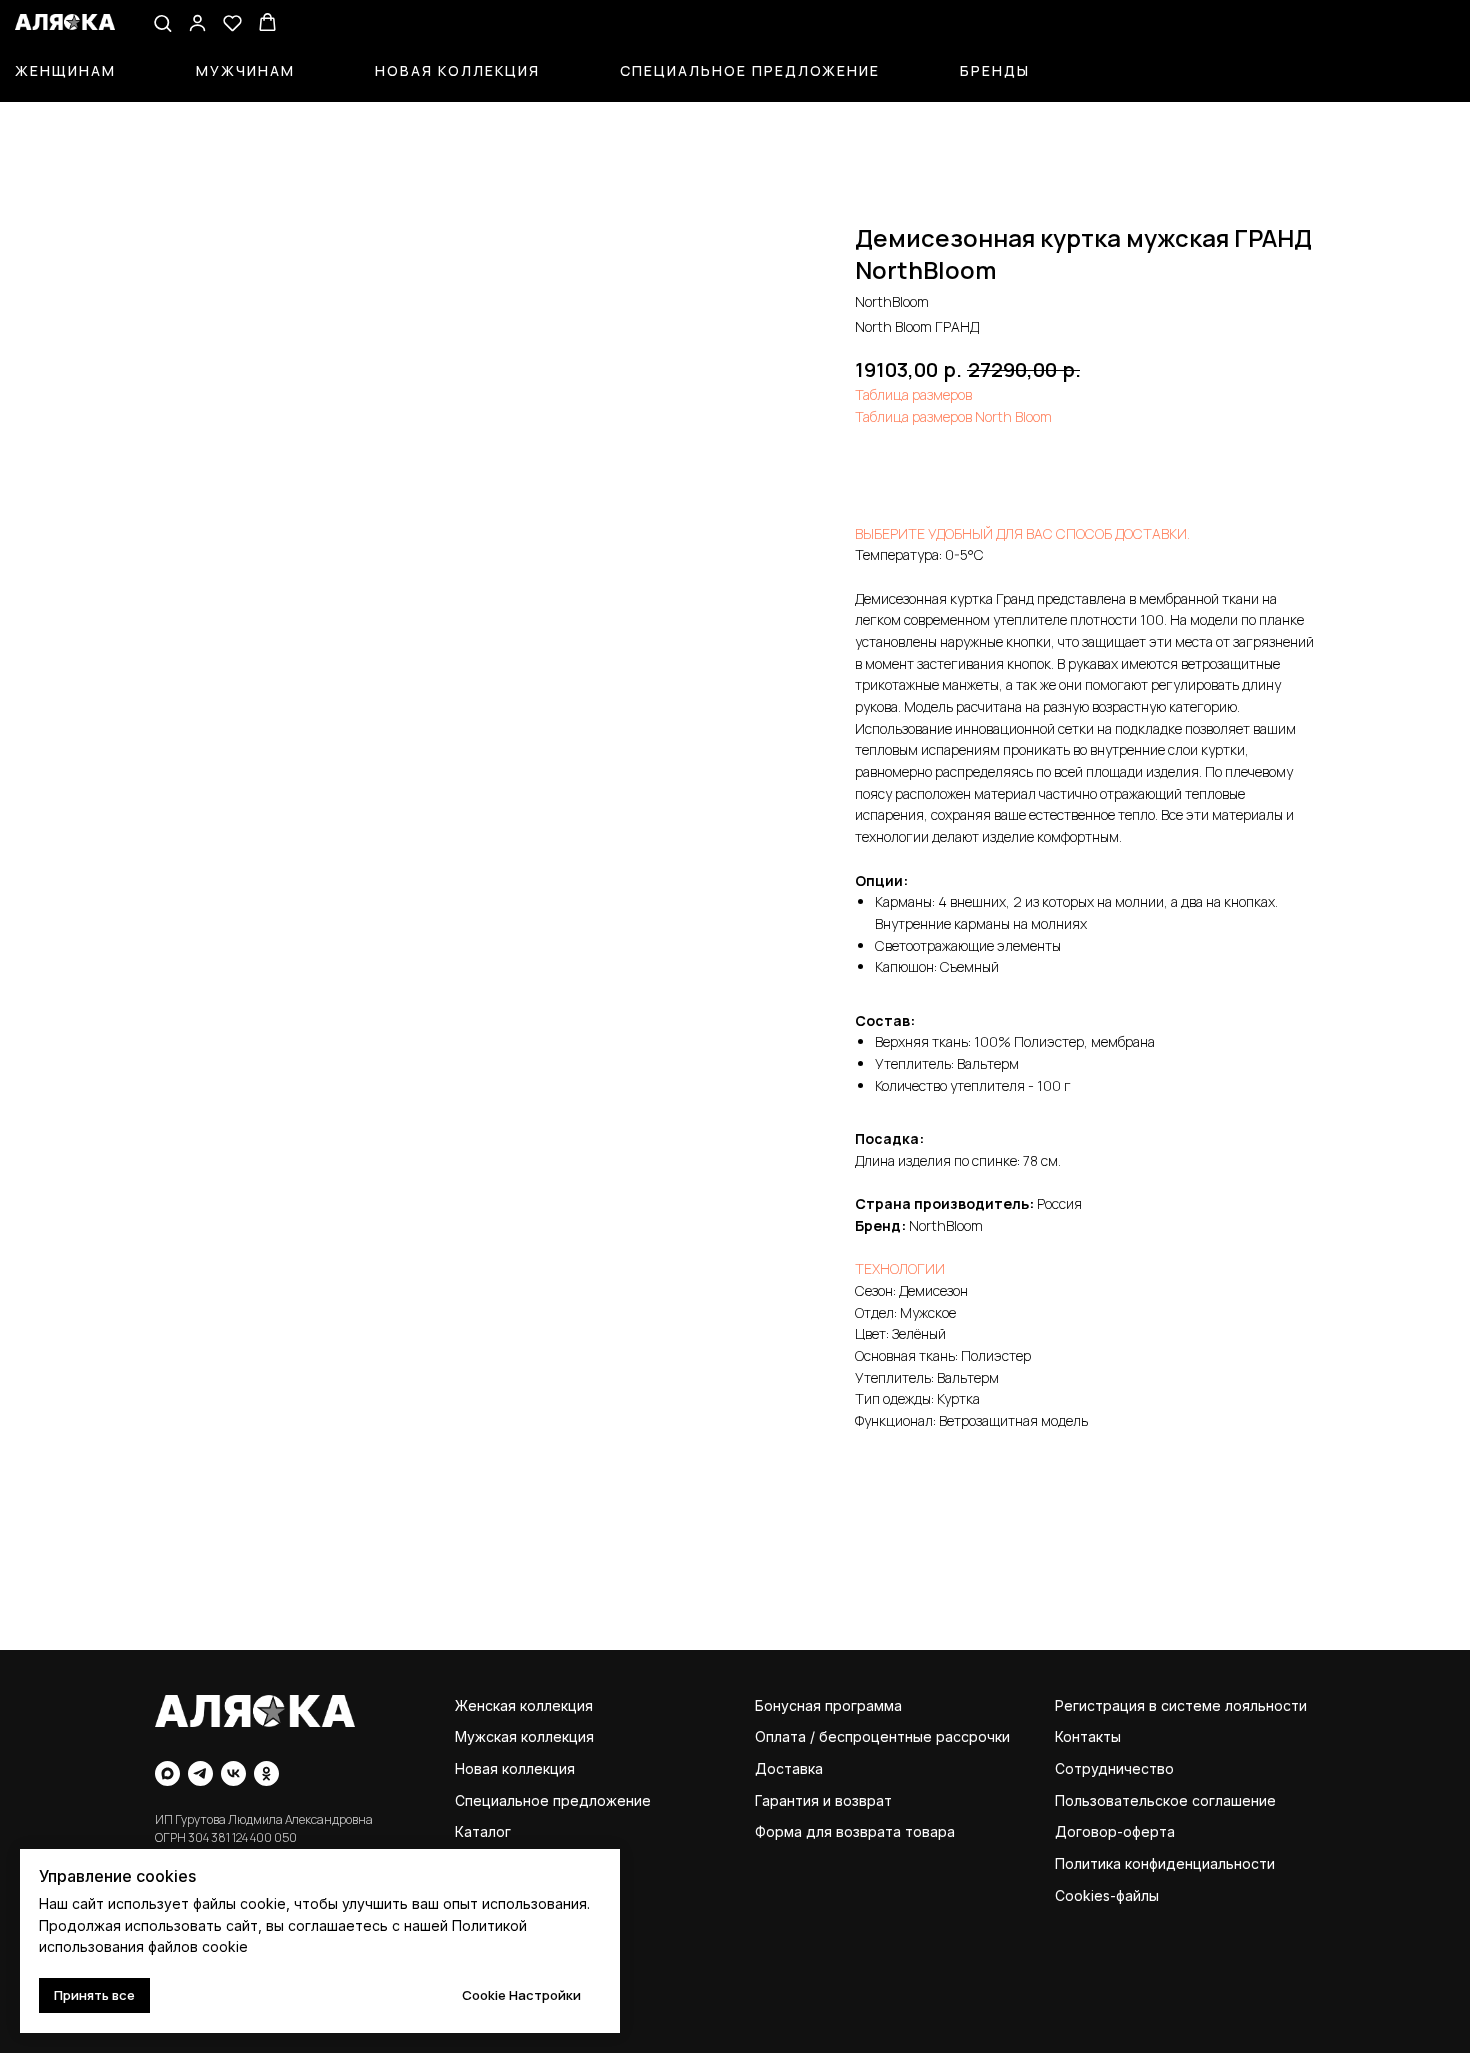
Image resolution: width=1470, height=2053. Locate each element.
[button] (162, 22)
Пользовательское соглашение (1165, 1800)
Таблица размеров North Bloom (953, 416)
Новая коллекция (457, 70)
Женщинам (65, 70)
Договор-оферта (1115, 1831)
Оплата (780, 1736)
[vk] (233, 1773)
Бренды (995, 70)
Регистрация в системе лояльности (1181, 1705)
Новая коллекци (511, 1768)
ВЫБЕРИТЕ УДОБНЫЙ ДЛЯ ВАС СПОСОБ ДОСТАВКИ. (1022, 533)
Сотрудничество (1114, 1768)
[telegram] (200, 1773)
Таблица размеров (913, 394)
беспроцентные (875, 1736)
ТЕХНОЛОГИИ (900, 1268)
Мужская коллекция (524, 1736)
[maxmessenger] (167, 1773)
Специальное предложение (750, 70)
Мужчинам (245, 70)
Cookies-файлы (1107, 1895)
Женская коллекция (524, 1705)
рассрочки (973, 1736)
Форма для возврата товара (855, 1831)
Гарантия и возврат (823, 1800)
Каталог (483, 1831)
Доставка (789, 1768)
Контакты (1088, 1736)
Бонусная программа (828, 1705)
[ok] (266, 1773)
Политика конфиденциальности (1165, 1863)
